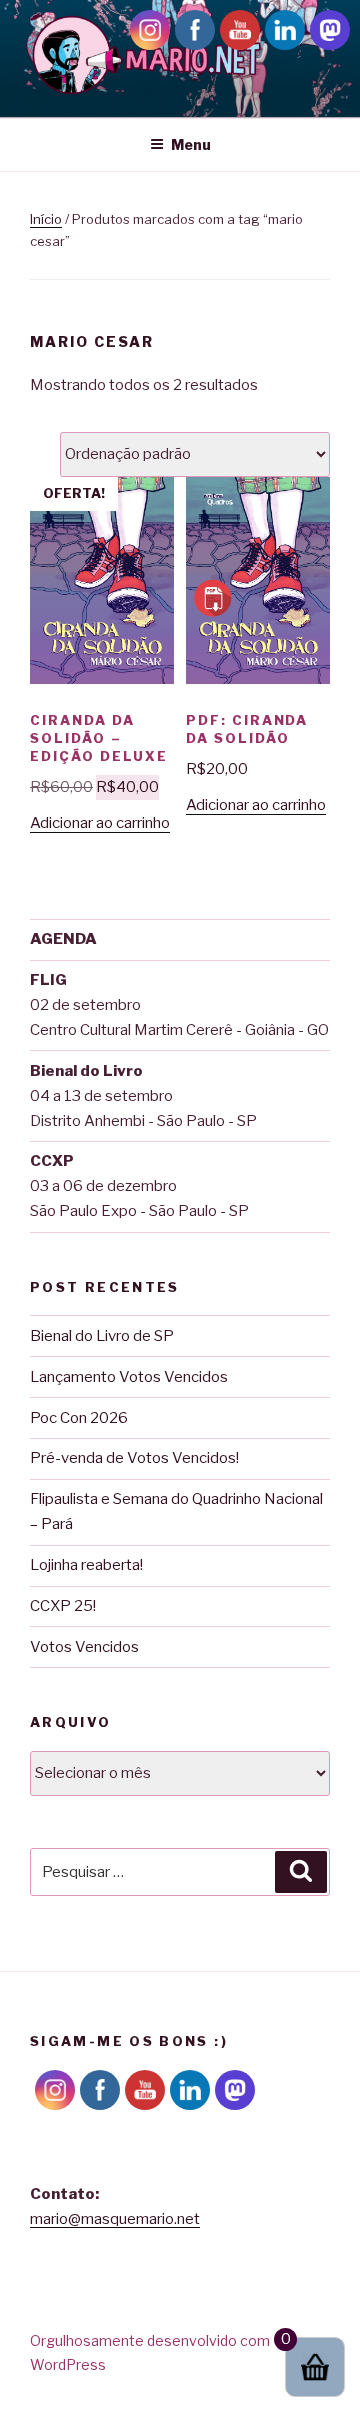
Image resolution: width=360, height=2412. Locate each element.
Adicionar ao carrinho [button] (100, 823)
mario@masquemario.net (115, 2219)
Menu (191, 144)
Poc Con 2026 (79, 1418)
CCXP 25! (63, 1606)
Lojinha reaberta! (86, 1565)
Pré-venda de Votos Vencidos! (134, 1458)
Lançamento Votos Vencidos (129, 1377)
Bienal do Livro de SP (102, 1336)
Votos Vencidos (84, 1647)
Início (46, 219)
